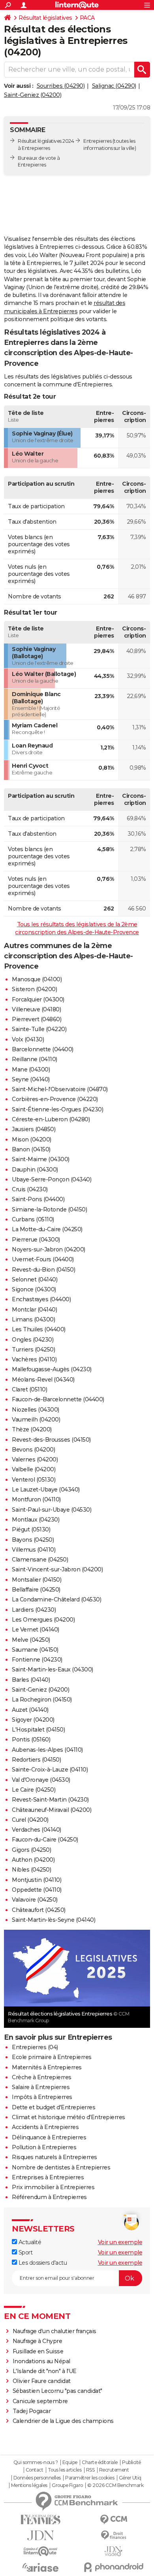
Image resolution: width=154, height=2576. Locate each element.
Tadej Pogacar (32, 2411)
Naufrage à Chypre (38, 2341)
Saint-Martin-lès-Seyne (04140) (54, 1920)
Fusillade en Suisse (38, 2351)
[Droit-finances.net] (114, 2535)
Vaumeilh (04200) (36, 1420)
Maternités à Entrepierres (47, 2067)
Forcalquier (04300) (38, 999)
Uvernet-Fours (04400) (43, 1259)
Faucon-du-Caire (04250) (45, 1840)
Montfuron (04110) (36, 1499)
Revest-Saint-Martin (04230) (50, 1800)
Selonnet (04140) (35, 1279)
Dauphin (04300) (35, 1170)
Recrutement (114, 2470)
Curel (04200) (30, 1820)
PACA (87, 18)
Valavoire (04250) (35, 1900)
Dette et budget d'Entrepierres (54, 2107)
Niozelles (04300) (36, 1410)
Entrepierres (97, 141)
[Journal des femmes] (40, 2520)
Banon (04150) (31, 1149)
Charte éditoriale (100, 2462)
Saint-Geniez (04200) (33, 95)
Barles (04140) (31, 1680)
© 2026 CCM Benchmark (115, 2485)
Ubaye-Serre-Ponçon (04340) (52, 1179)
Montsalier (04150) (37, 1580)
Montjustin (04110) (37, 1880)
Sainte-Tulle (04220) (39, 1029)
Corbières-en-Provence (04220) (55, 1099)
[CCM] (114, 2520)
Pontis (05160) (31, 1739)
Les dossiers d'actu (42, 2263)
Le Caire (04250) (34, 1790)
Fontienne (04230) (37, 1660)
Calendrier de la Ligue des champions (63, 2421)
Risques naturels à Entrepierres (54, 2157)
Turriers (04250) (33, 1350)
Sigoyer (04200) (33, 1720)
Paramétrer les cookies (90, 2478)
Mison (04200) (32, 1139)
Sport (25, 2252)
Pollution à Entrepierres (44, 2147)
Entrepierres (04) (35, 2047)
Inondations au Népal (41, 2361)
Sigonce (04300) (34, 1289)
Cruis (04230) (30, 1189)
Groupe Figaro (67, 2485)
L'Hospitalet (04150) (38, 1730)
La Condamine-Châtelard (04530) (56, 1599)
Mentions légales (29, 2485)
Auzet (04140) (30, 1710)
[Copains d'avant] (40, 2551)
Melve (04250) (31, 1640)
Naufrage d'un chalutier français (54, 2331)
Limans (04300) (33, 1319)
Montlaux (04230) (36, 1520)
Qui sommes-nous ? (36, 2462)
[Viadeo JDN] (114, 2551)
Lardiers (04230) (34, 1610)
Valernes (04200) (35, 1459)
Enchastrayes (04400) (41, 1299)
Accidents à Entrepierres (45, 2127)
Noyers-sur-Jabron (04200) (49, 1249)
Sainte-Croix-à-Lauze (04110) (50, 1770)
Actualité (29, 2242)
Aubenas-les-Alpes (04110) (47, 1750)
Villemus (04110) (34, 1550)
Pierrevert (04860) (37, 1019)
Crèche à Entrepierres (42, 2077)
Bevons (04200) (33, 1450)
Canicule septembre (40, 2401)
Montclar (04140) (34, 1310)
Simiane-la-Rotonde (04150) (49, 1209)
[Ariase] (40, 2567)
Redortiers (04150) (36, 1760)
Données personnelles (37, 2478)
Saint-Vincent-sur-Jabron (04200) (57, 1569)
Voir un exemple (120, 2242)
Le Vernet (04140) (36, 1630)
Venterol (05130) (34, 1480)
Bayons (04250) (33, 1540)
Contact (35, 2470)
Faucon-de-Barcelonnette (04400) (58, 1399)
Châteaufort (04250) (39, 1910)
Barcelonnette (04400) (43, 1049)
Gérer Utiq (130, 2478)
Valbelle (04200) (34, 1469)
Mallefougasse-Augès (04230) (52, 1369)
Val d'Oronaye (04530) (41, 1780)
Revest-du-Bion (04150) (43, 1270)
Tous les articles (65, 2470)
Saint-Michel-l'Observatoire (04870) (60, 1089)
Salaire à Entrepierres (41, 2087)
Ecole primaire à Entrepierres (52, 2057)
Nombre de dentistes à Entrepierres (61, 2167)
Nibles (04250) (31, 1870)
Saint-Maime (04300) (41, 1159)
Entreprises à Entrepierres (48, 2177)
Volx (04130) (28, 1039)
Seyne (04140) (31, 1079)
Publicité (131, 2462)
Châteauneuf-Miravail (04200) (52, 1810)
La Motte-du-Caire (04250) (47, 1229)
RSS (90, 2470)
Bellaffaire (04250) (36, 1590)
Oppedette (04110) (37, 1890)
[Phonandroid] (114, 2567)
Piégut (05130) (31, 1529)
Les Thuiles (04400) (39, 1329)
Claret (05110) (29, 1389)
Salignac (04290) (114, 86)
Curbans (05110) (33, 1219)
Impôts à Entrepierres (42, 2097)
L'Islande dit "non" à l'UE (45, 2371)
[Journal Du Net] (40, 2535)
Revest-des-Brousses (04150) (51, 1440)
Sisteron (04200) (34, 989)
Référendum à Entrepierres (49, 2197)
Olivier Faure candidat (42, 2381)
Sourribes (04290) (61, 86)
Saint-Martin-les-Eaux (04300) (53, 1669)
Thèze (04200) (32, 1429)
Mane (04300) (31, 1069)
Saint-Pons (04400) (38, 1199)
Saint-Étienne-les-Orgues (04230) (57, 1109)
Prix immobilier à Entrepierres (53, 2187)
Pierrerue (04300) (36, 1240)
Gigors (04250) (31, 1850)
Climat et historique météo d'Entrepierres (69, 2117)
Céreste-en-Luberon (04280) (51, 1119)
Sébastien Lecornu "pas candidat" (57, 2391)
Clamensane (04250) (40, 1560)
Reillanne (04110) (35, 1059)
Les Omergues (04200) (43, 1620)
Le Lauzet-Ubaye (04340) (46, 1490)
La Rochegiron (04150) (42, 1700)
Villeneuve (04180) (36, 1009)
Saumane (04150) (35, 1650)
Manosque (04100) (37, 979)
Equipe (70, 2462)
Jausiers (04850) (34, 1129)
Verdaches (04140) (37, 1830)
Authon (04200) (33, 1860)
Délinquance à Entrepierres (49, 2137)
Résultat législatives (45, 18)
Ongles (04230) (33, 1340)
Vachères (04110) (34, 1359)
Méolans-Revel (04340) (43, 1380)
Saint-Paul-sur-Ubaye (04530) (52, 1510)
